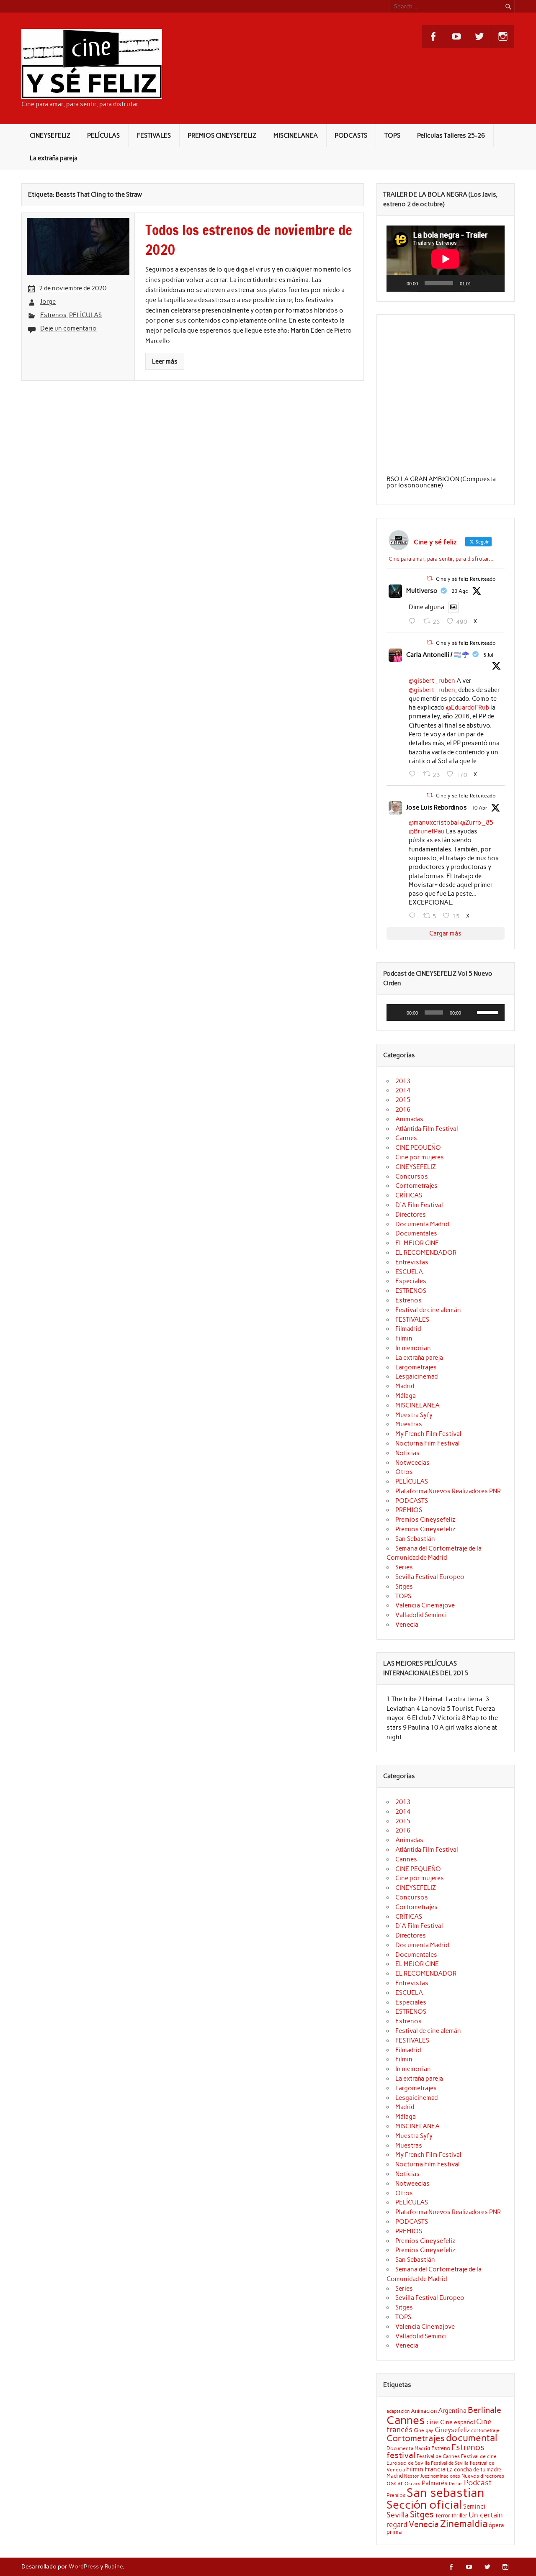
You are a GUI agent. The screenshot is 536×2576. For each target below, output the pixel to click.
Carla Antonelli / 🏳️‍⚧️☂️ (438, 655)
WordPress (84, 2566)
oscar (395, 2483)
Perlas (456, 2484)
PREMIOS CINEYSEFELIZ (222, 136)
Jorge (48, 302)
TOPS (392, 136)
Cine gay (424, 2430)
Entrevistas (412, 1262)
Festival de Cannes (438, 2456)
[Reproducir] (397, 283)
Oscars (412, 2484)
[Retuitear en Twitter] (430, 578)
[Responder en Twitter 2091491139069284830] (414, 621)
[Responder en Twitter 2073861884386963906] (414, 774)
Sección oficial (424, 2505)
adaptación (398, 2411)
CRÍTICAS (409, 1195)
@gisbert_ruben (432, 681)
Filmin (404, 1338)
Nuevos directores (483, 2476)
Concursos (412, 1177)
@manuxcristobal (434, 823)
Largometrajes (416, 1367)
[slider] (489, 1012)
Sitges (404, 1587)
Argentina (452, 2411)
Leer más (165, 361)
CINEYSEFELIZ (50, 136)
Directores (411, 1215)
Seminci (474, 2507)
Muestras (409, 1424)
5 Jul (488, 655)
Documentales (416, 1233)
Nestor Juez (417, 2476)
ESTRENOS (411, 1291)
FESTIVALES (154, 136)
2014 (403, 1090)
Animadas (409, 1119)
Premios (396, 2495)
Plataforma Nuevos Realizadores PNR (448, 1491)
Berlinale (484, 2410)
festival (401, 2455)
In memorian (413, 1348)
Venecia (407, 1625)
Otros (404, 1472)
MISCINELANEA (296, 136)
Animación (424, 2411)
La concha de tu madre (474, 2469)
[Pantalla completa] (494, 283)
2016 (403, 1110)
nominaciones (445, 2476)
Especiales (411, 1281)
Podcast (478, 2482)
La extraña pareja (54, 158)
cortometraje (485, 2430)
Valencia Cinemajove (425, 1605)
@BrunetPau (427, 831)
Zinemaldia (464, 2524)
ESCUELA (409, 1272)
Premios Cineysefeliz (425, 1520)
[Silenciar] (480, 283)
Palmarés (435, 2483)
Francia (435, 2469)
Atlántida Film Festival (427, 1129)
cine (433, 2422)
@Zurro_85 (477, 823)
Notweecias (412, 1463)
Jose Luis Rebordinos (437, 807)
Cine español (457, 2422)
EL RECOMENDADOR (426, 1253)
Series (404, 1567)
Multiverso (422, 591)
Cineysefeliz (452, 2430)
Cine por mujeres (420, 1157)
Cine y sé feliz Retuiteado (466, 579)
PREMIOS (409, 1510)
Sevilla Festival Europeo (430, 1577)
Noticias (407, 1453)
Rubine (114, 2566)
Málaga (406, 1396)
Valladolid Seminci (421, 1615)
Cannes (406, 1138)
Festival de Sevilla (450, 2463)
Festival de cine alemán (428, 1310)
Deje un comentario (68, 328)
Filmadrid (408, 1329)
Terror (443, 2515)
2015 (403, 1100)
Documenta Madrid (422, 1224)
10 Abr (479, 808)
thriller (459, 2515)
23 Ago (460, 591)
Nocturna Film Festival (428, 1443)
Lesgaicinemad (416, 1376)
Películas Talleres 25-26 (451, 136)
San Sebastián (415, 1539)
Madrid (405, 1386)
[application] (446, 259)
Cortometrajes (416, 1186)
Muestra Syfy (414, 1415)
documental (472, 2438)
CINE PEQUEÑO (418, 1148)
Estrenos (53, 315)
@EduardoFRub (468, 707)
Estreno (441, 2448)
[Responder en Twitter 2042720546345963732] (414, 916)
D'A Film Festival (419, 1205)
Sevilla (398, 2515)
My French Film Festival (428, 1434)
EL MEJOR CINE (417, 1243)
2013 (403, 1081)
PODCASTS (351, 136)
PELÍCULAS (103, 136)
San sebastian (446, 2493)
